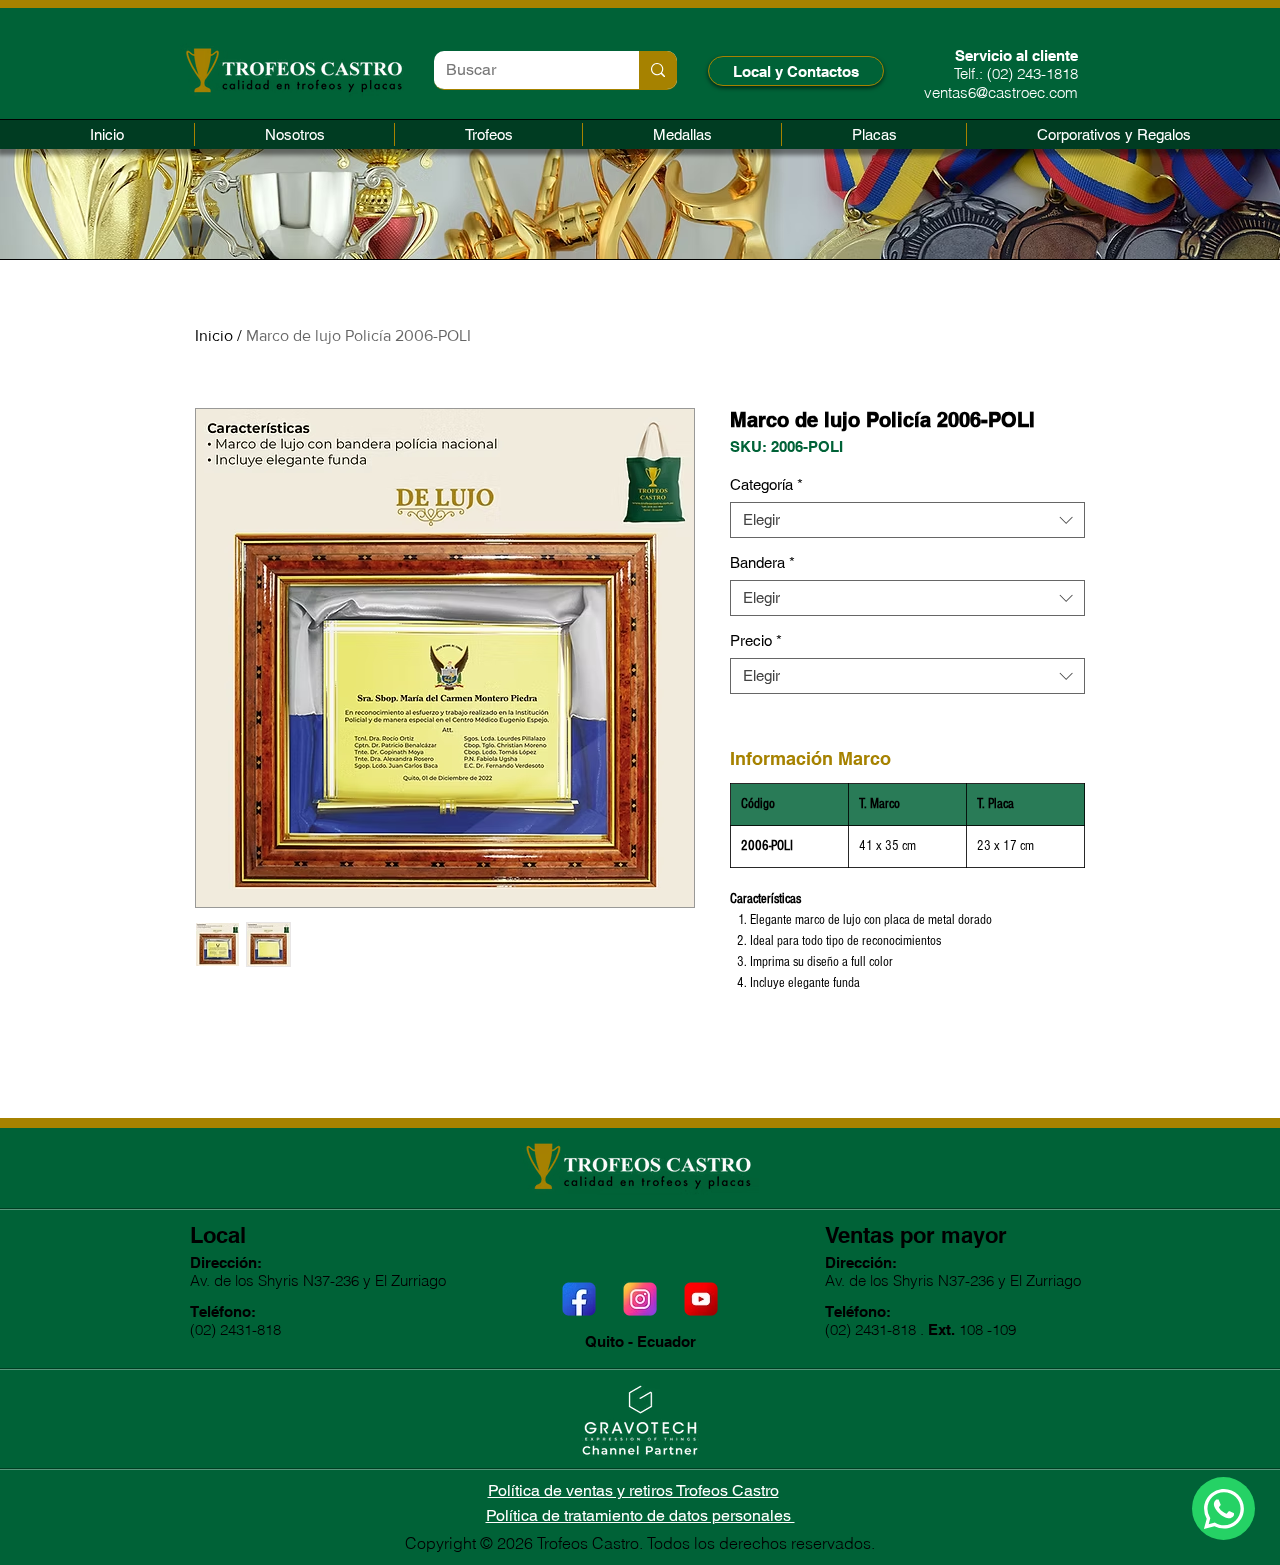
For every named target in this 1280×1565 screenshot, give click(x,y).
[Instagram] (640, 1299)
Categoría (766, 484)
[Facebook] (579, 1299)
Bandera (762, 562)
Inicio (214, 335)
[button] (488, 134)
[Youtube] (701, 1299)
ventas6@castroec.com (1001, 92)
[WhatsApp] (1223, 1508)
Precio (756, 640)
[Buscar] (658, 70)
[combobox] (907, 520)
